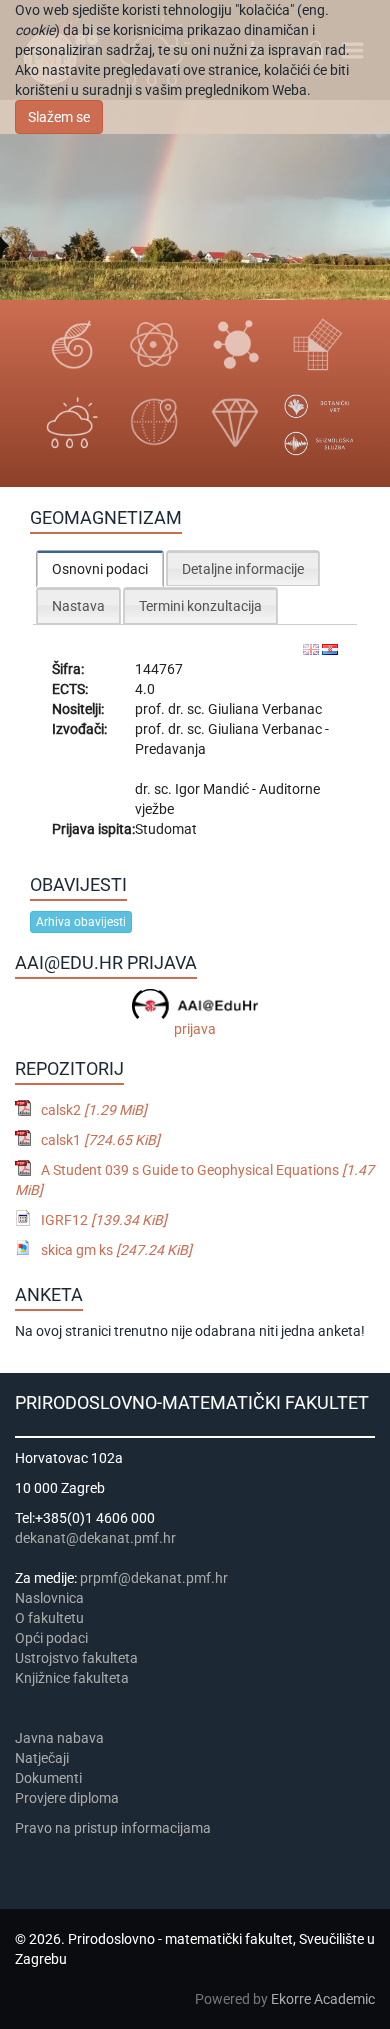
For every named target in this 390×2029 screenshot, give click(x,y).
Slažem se (59, 117)
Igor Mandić (213, 789)
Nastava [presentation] (78, 606)
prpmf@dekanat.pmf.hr (154, 1578)
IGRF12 (104, 1220)
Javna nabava (59, 1738)
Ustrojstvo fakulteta (76, 1658)
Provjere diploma (67, 1798)
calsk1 (100, 1140)
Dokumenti (48, 1778)
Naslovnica (49, 1598)
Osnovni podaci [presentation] (100, 569)
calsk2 (94, 1110)
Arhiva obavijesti (81, 922)
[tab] (100, 568)
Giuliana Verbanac (265, 709)
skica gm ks (116, 1250)
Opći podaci (51, 1638)
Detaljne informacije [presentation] (243, 569)
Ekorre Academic (323, 1999)
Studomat (166, 829)
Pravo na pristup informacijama (116, 1828)
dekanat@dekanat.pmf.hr (95, 1538)
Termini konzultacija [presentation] (200, 606)
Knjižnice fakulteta (72, 1678)
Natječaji (42, 1758)
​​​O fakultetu (49, 1618)
